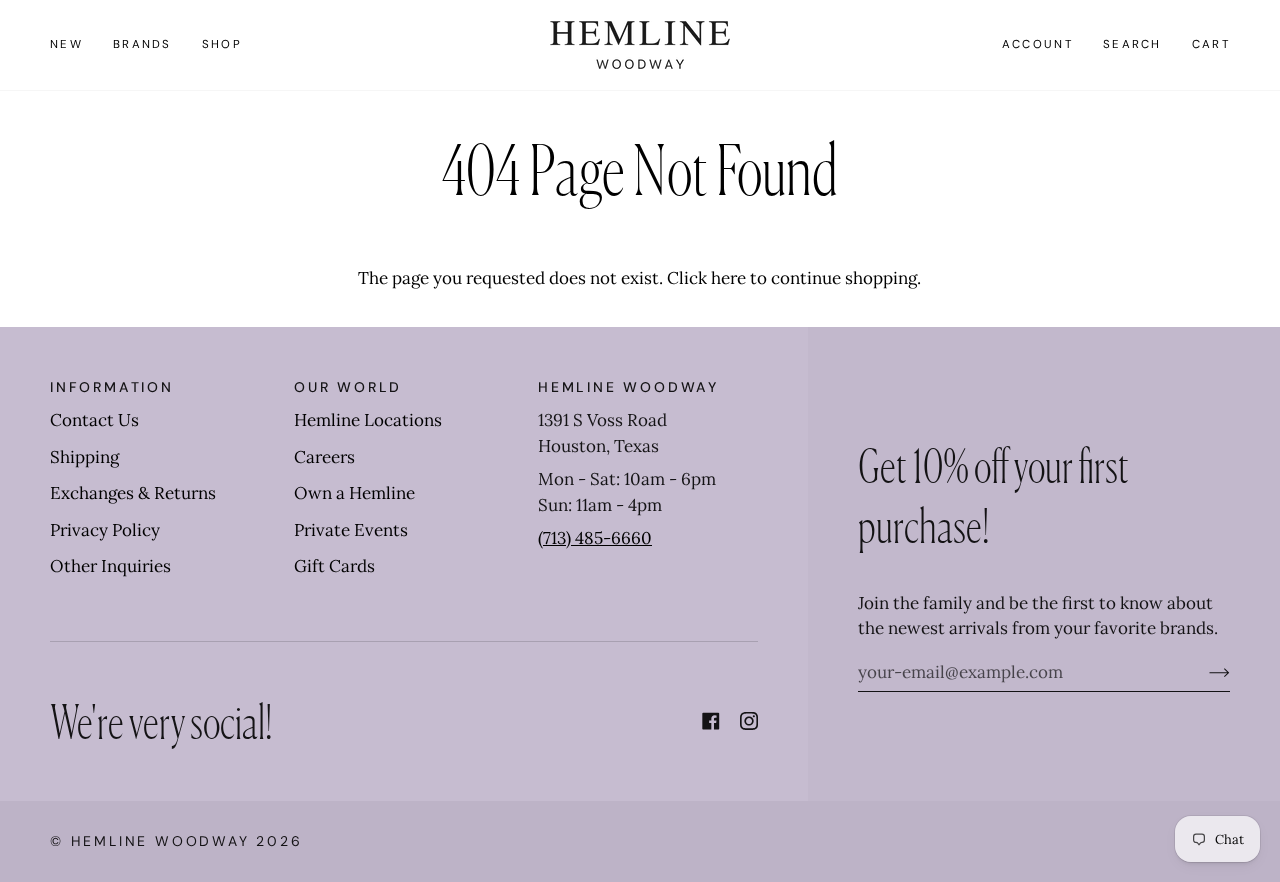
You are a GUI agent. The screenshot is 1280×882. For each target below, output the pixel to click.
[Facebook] (711, 721)
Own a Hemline (354, 493)
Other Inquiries (110, 566)
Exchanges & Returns (133, 493)
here (728, 278)
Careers (324, 457)
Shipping (84, 457)
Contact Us (94, 420)
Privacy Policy (105, 530)
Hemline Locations (368, 420)
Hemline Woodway (160, 841)
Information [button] (112, 387)
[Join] (1203, 672)
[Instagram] (749, 721)
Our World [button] (348, 387)
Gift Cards (334, 566)
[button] (142, 45)
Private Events (351, 530)
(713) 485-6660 (595, 538)
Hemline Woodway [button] (628, 387)
